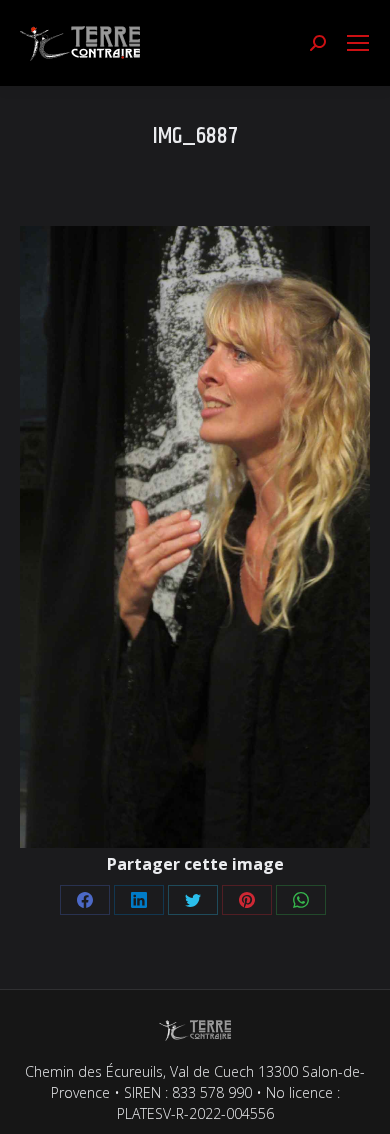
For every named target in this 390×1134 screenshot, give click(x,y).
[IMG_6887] (195, 537)
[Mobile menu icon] (358, 43)
